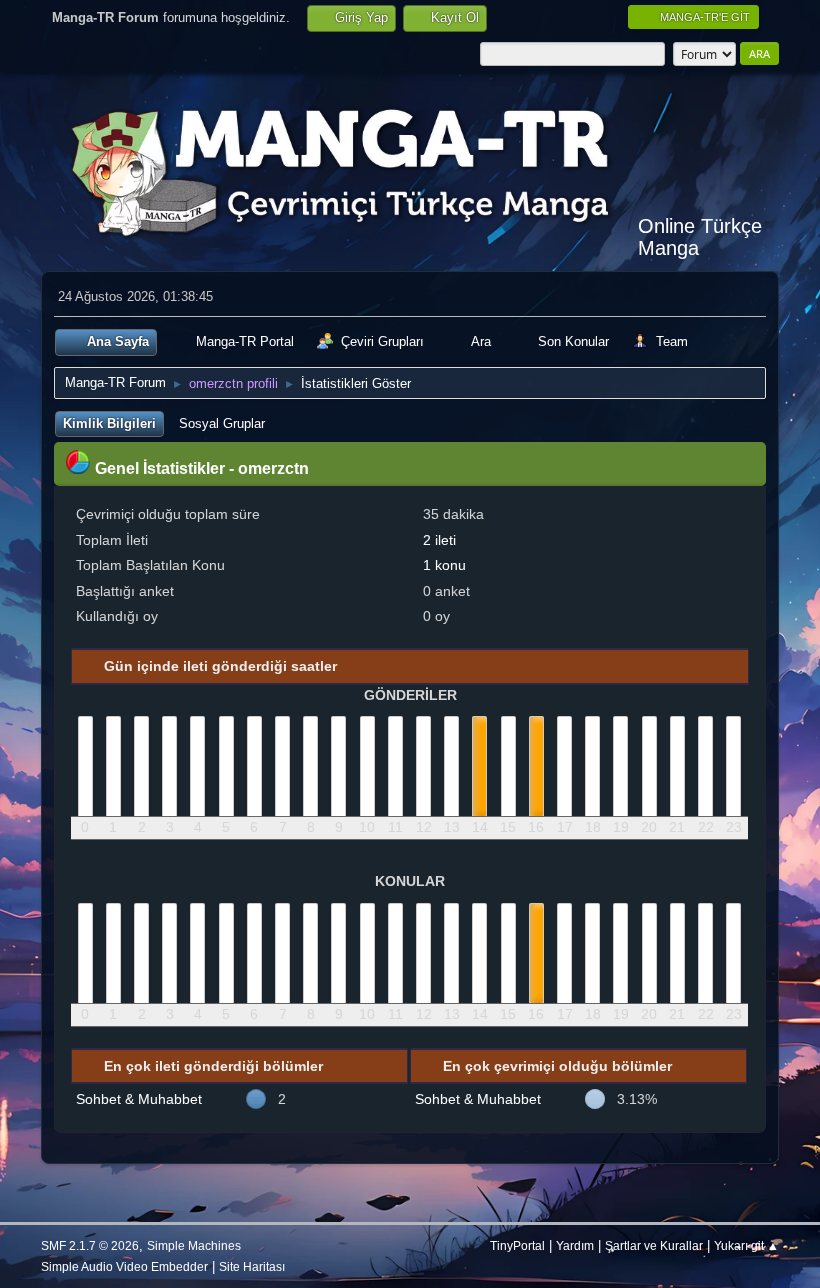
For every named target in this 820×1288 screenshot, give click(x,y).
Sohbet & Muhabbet (139, 1099)
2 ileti (439, 540)
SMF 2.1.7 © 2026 (90, 1245)
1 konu (444, 565)
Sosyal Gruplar (222, 423)
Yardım (575, 1245)
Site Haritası (252, 1266)
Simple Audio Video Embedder (124, 1266)
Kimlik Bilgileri (109, 423)
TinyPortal (517, 1245)
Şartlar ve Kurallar (654, 1245)
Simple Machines (194, 1245)
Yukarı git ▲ (746, 1245)
